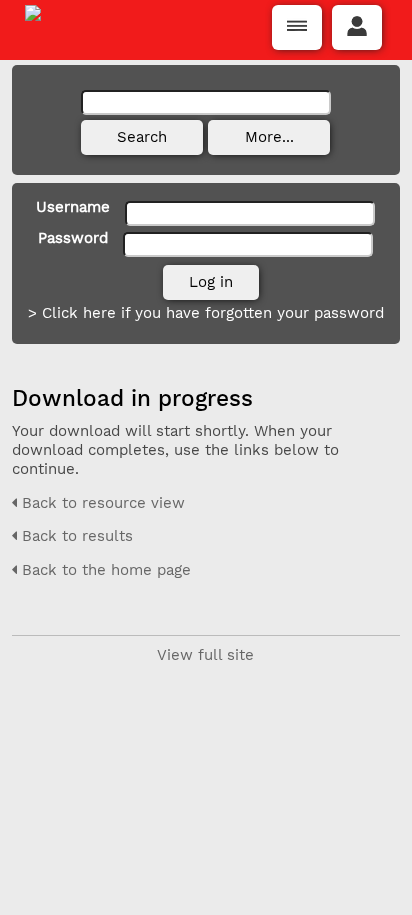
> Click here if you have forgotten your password (206, 313)
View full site (205, 655)
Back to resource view (101, 503)
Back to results (75, 536)
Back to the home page (104, 570)
